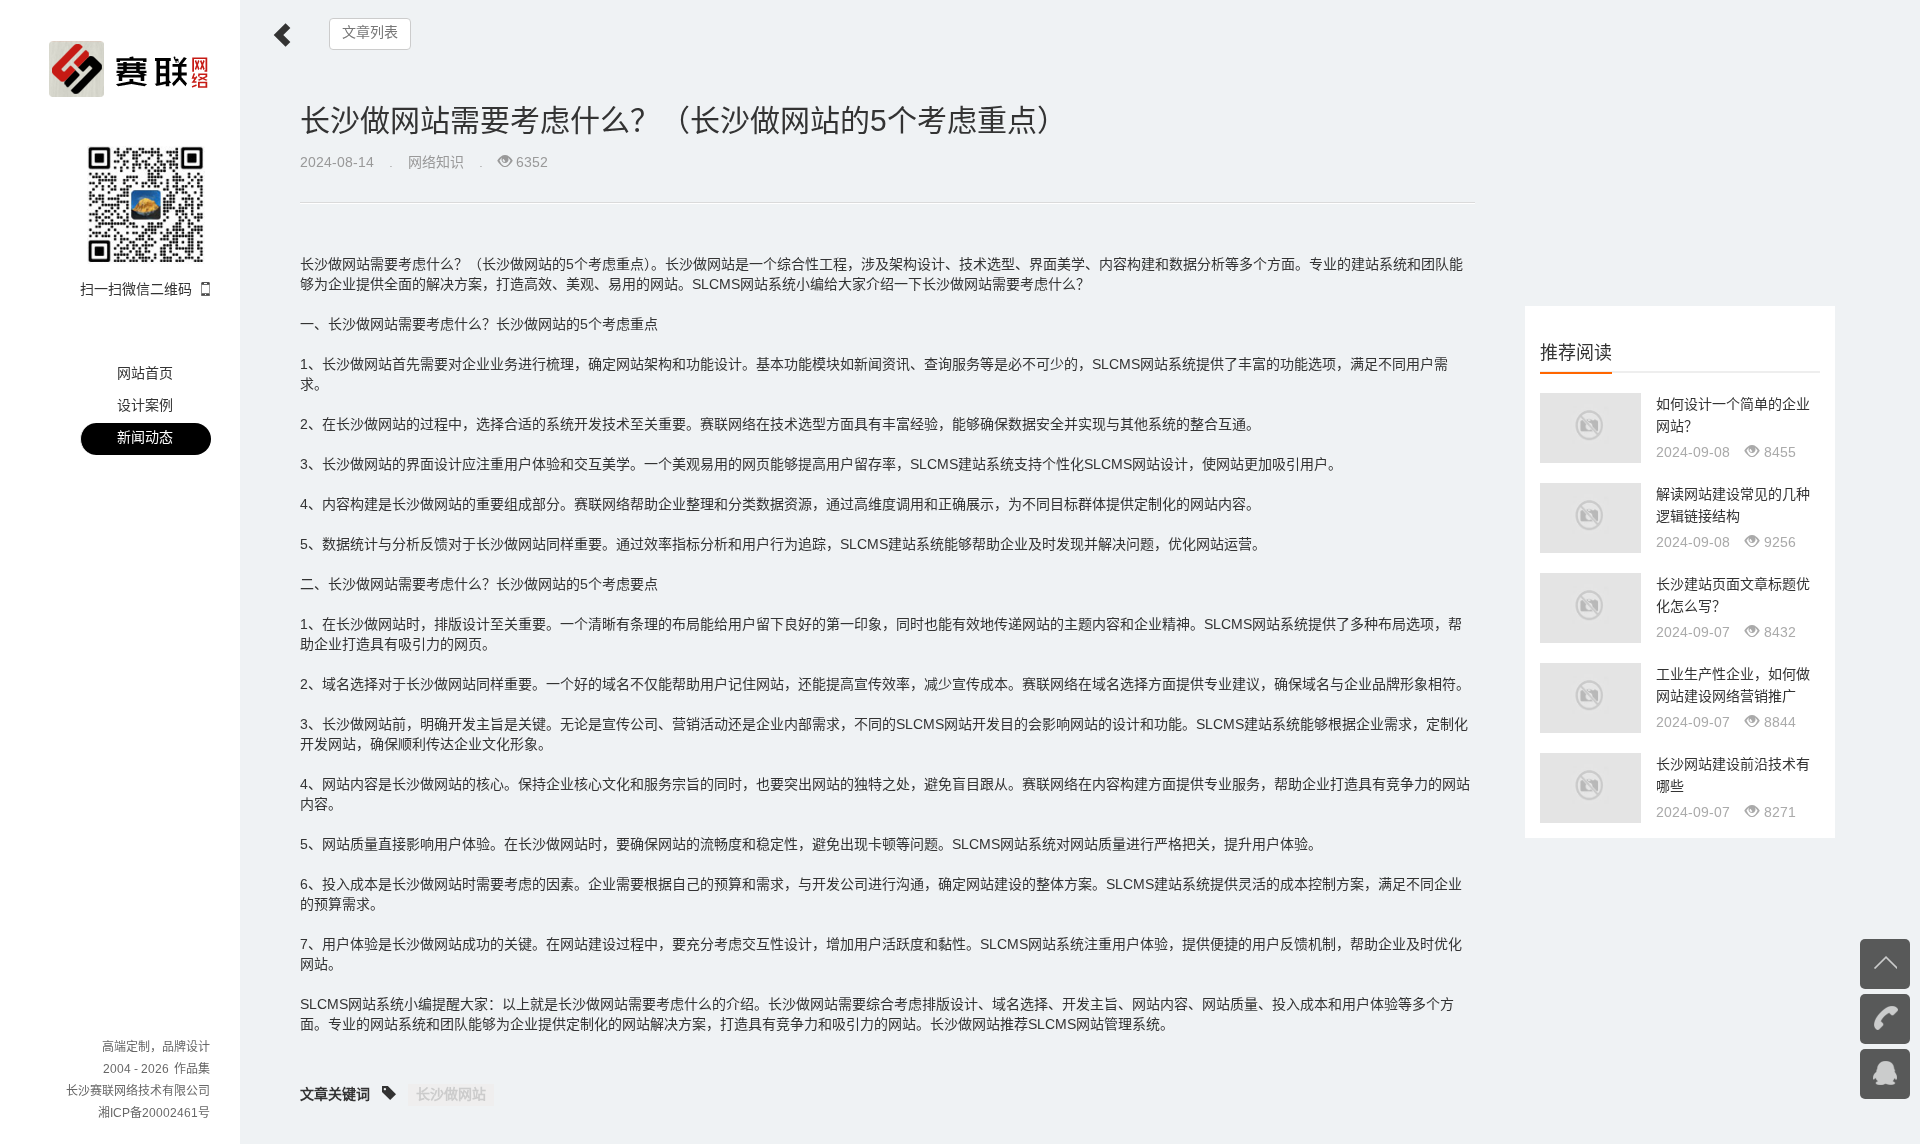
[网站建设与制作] (129, 68)
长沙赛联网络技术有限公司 (138, 1091)
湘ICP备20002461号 (154, 1113)
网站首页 (145, 373)
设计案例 (145, 405)
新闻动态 (145, 437)
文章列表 (370, 32)
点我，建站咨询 (1845, 1072)
